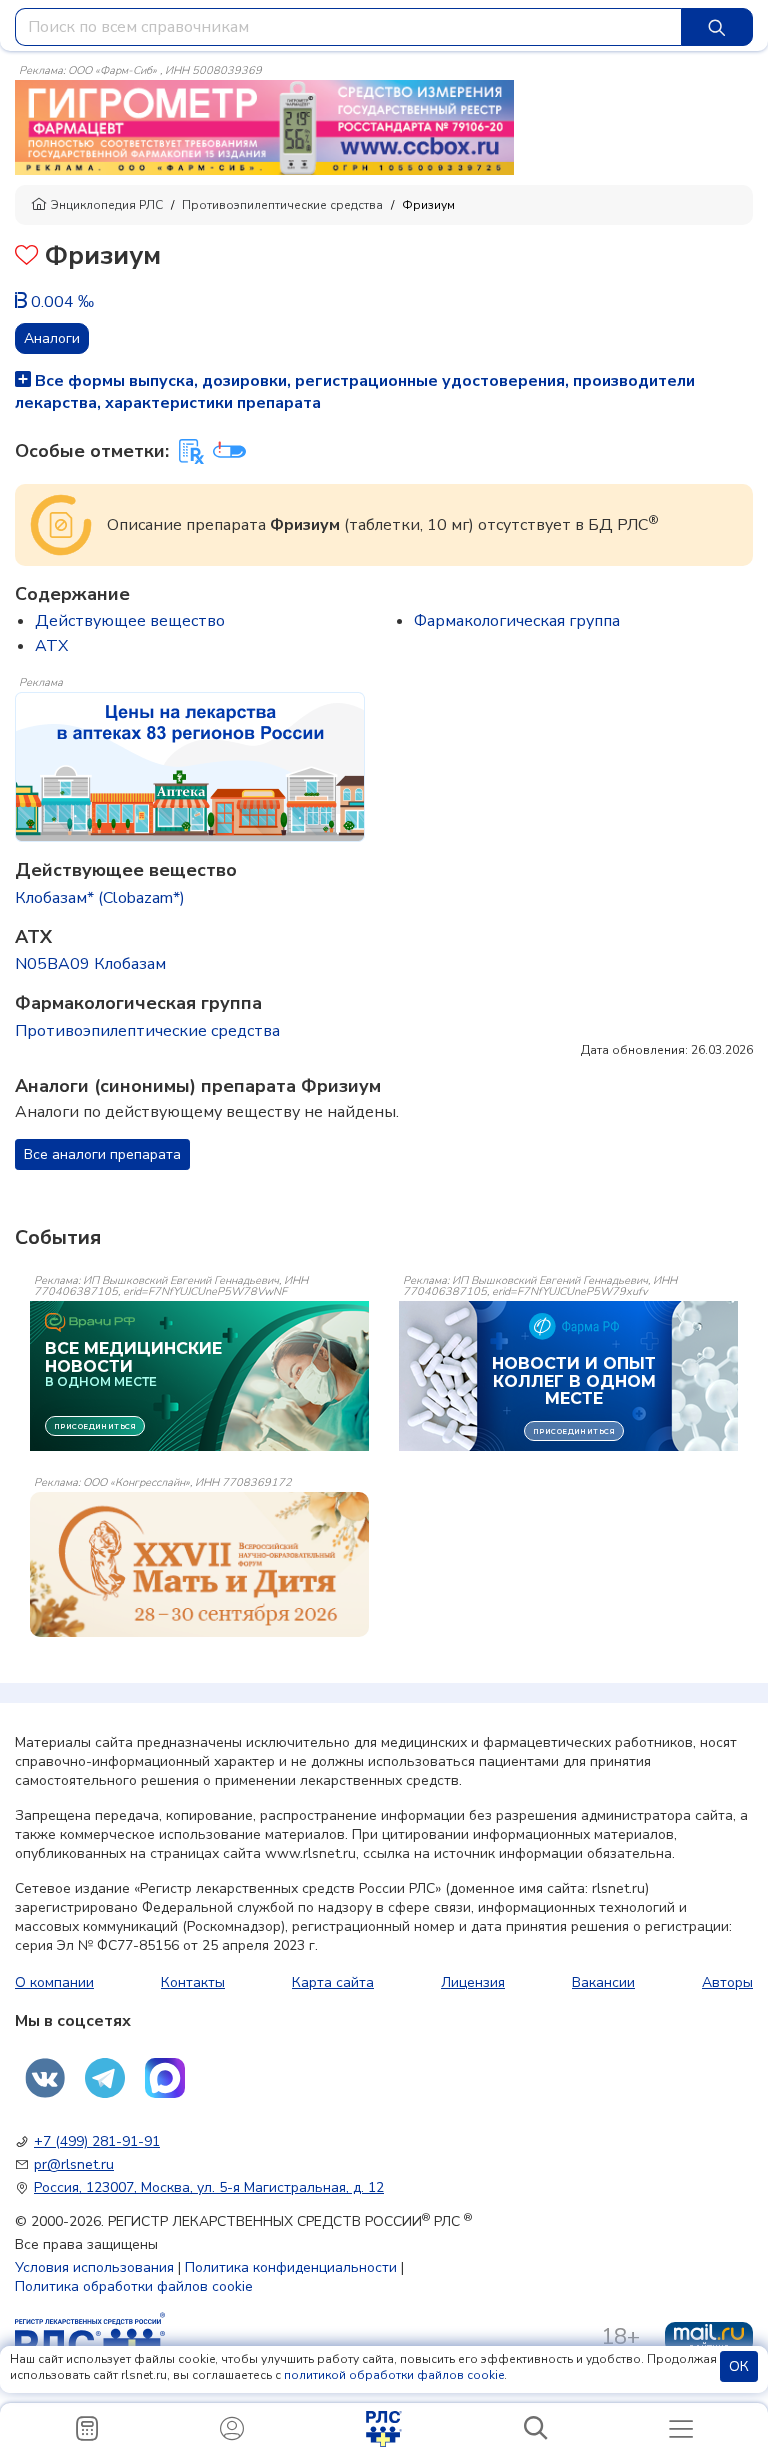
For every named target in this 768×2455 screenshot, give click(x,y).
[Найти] (717, 27)
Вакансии (603, 1982)
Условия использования (94, 2267)
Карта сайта (333, 1982)
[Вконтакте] (45, 2078)
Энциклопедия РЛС (107, 205)
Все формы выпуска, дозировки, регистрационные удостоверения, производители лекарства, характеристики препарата (355, 392)
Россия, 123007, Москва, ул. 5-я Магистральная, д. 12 (209, 2187)
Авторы (727, 1982)
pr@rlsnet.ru (74, 2164)
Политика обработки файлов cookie (134, 2286)
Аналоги (52, 338)
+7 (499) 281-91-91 (97, 2141)
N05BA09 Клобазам (90, 964)
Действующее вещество (130, 621)
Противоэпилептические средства (282, 205)
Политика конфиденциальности (291, 2267)
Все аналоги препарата (102, 1154)
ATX (51, 646)
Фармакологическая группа (517, 621)
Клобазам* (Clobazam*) (100, 898)
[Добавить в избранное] (26, 257)
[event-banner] (199, 1564)
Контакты (193, 1982)
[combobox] (348, 27)
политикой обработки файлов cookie (394, 2375)
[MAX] (165, 2078)
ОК (739, 2366)
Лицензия (473, 1982)
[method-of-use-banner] (264, 126)
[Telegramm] (105, 2078)
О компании (54, 1982)
